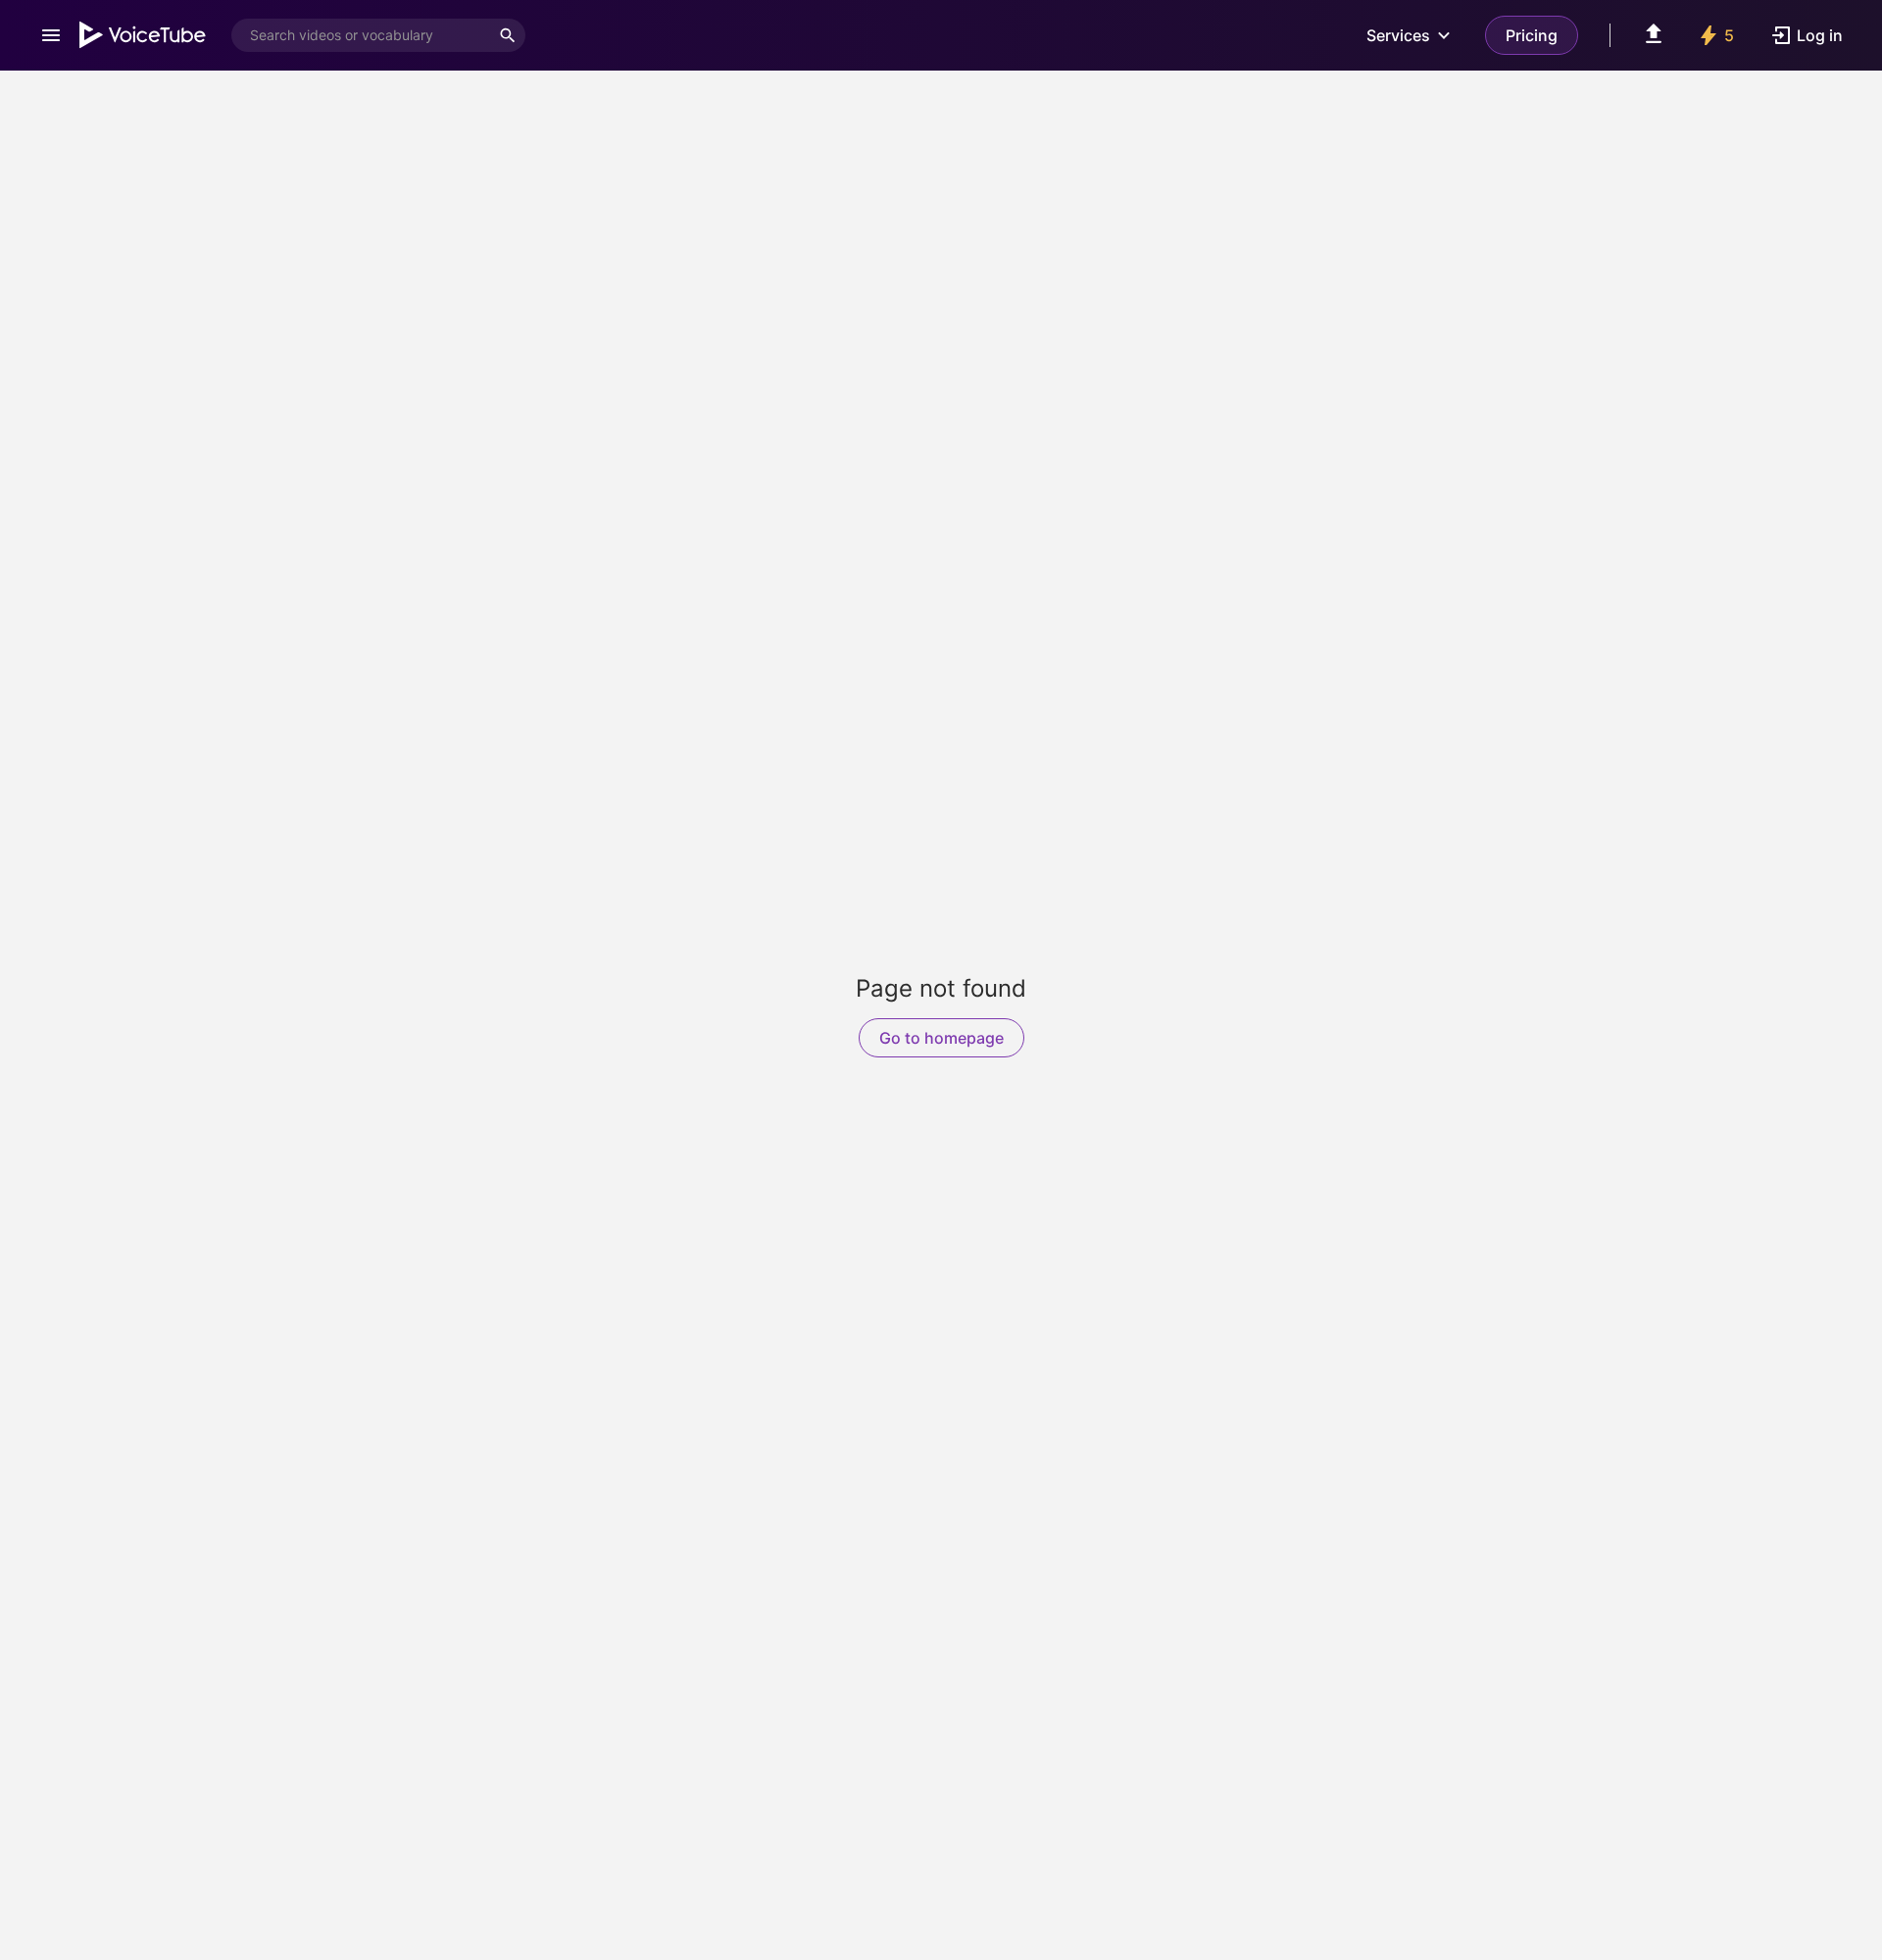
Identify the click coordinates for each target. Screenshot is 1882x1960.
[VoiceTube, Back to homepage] (143, 35)
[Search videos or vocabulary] (508, 35)
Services (1398, 35)
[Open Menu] (51, 35)
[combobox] (361, 35)
